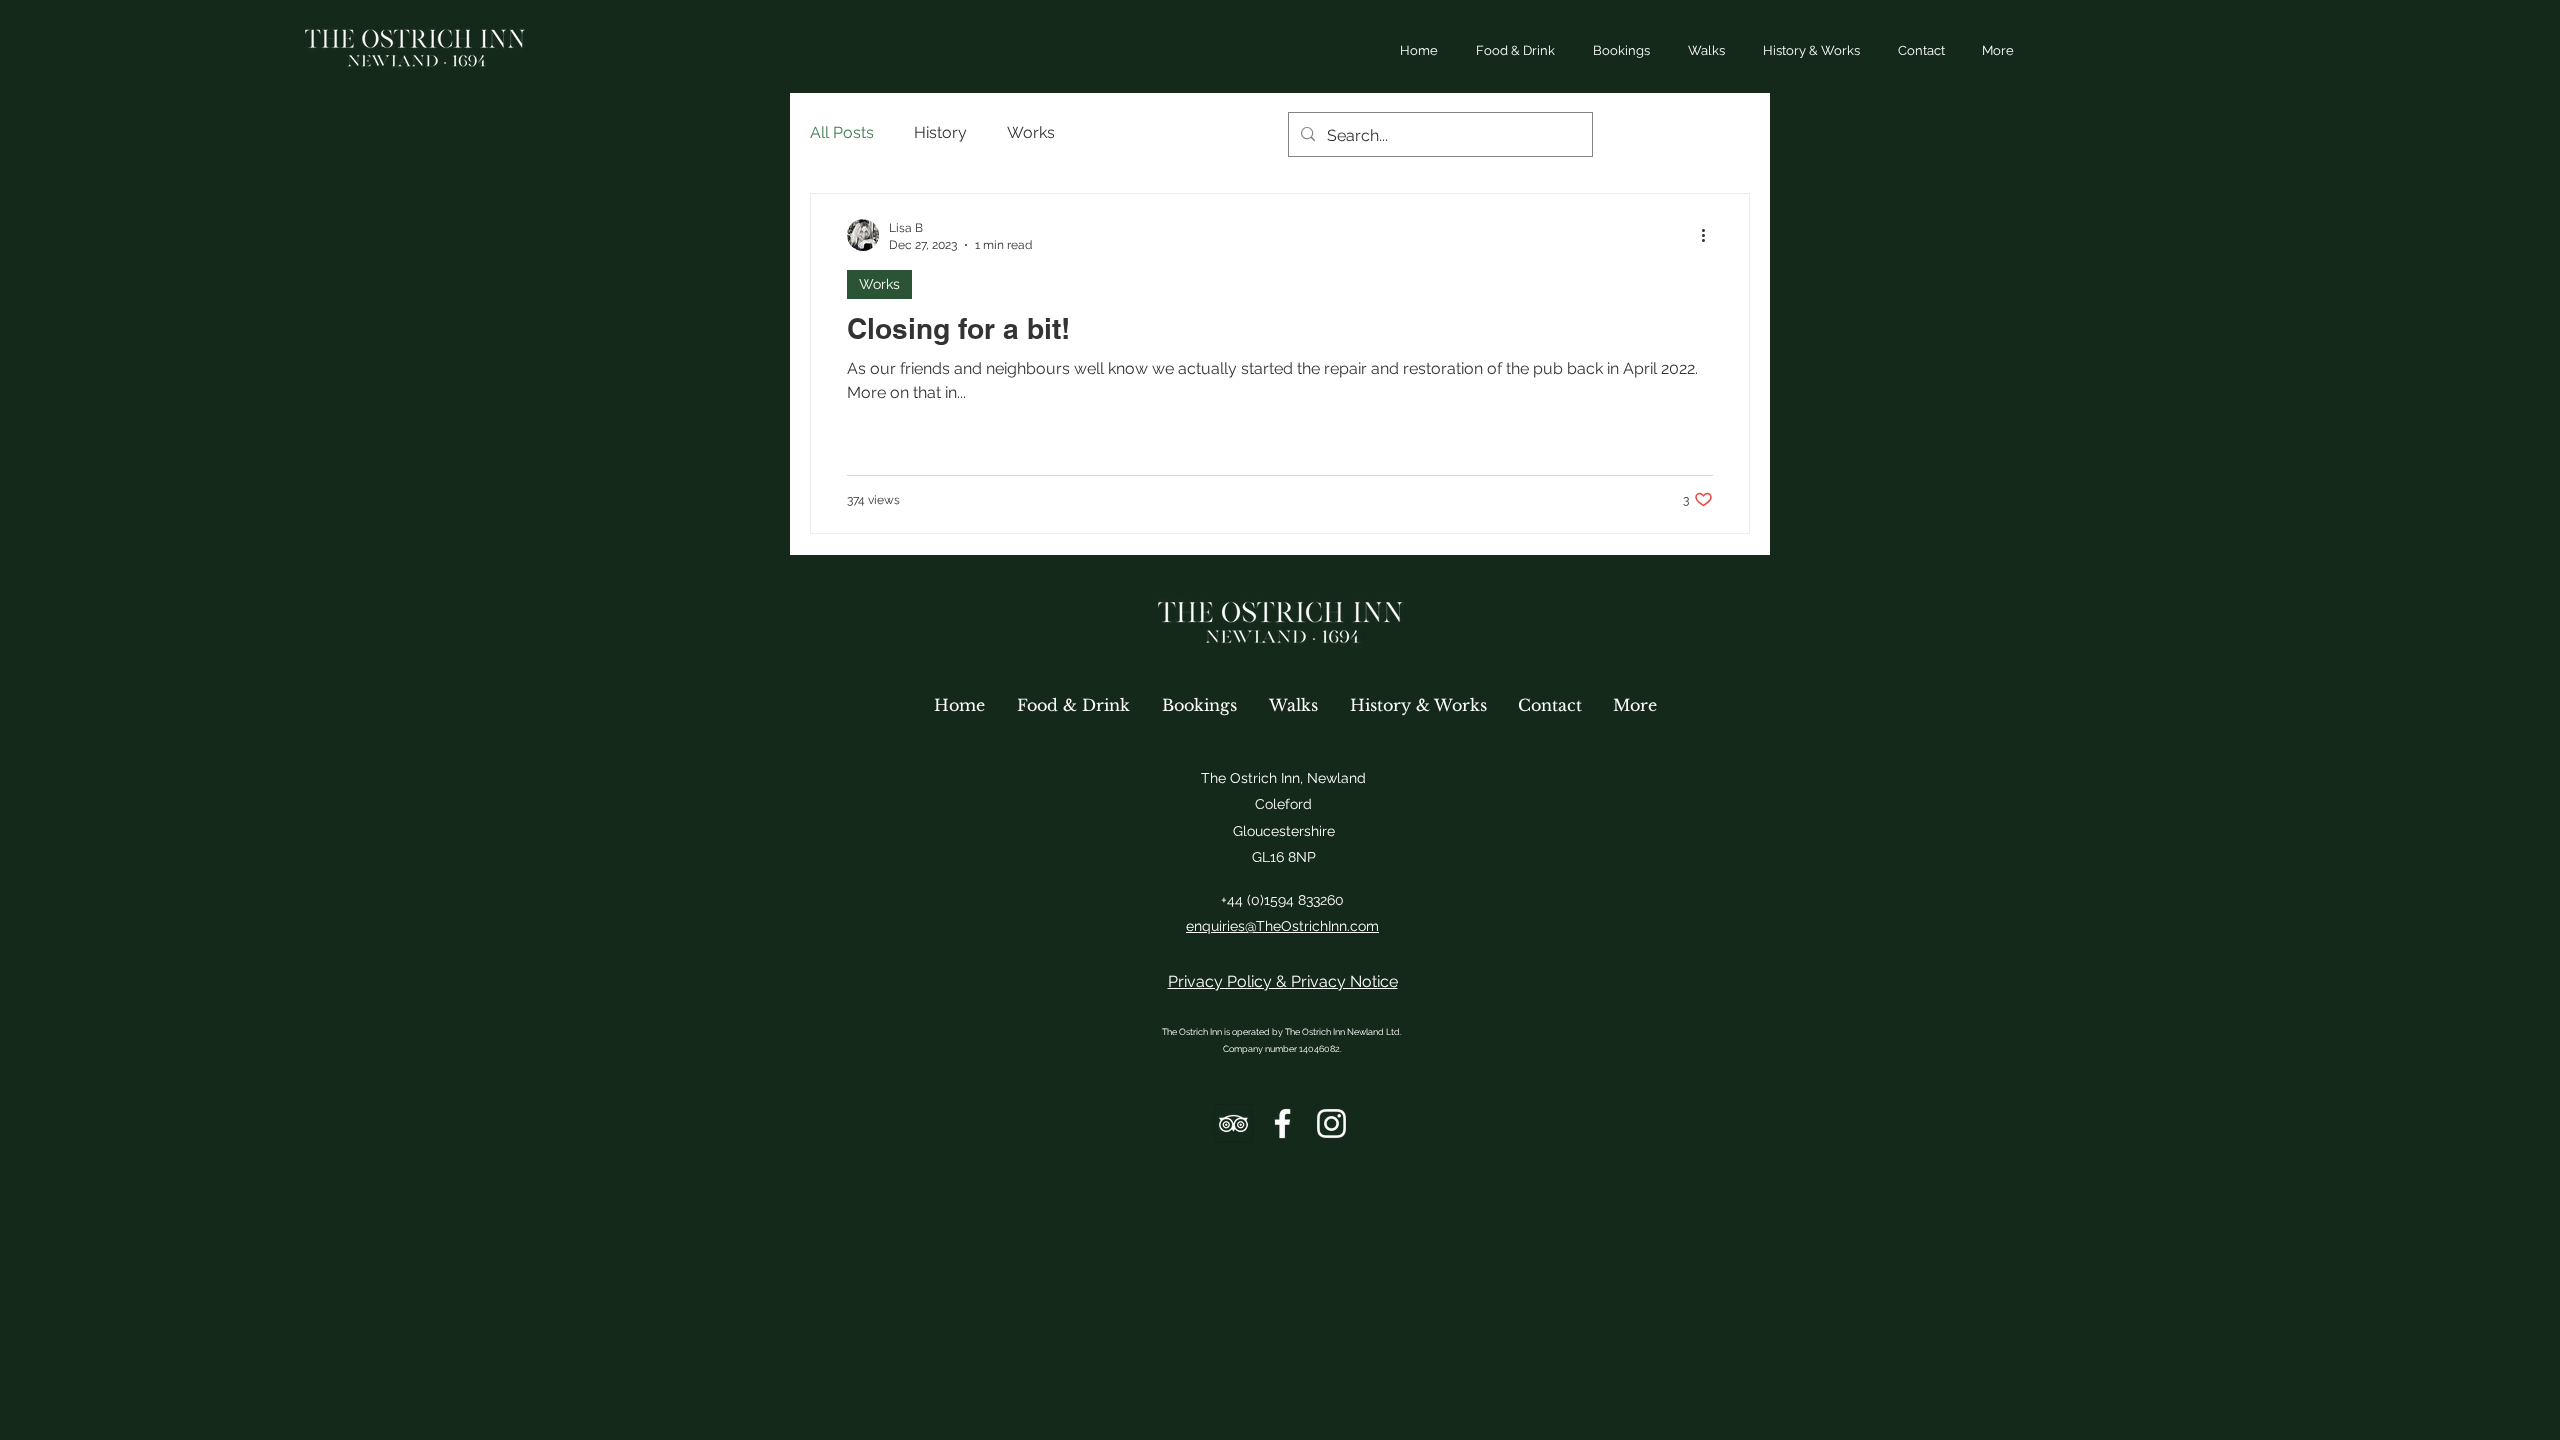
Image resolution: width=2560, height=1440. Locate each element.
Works (1031, 132)
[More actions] (1710, 235)
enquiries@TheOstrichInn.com (1282, 926)
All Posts (842, 132)
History (940, 132)
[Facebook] (1282, 1123)
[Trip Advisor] (1233, 1123)
